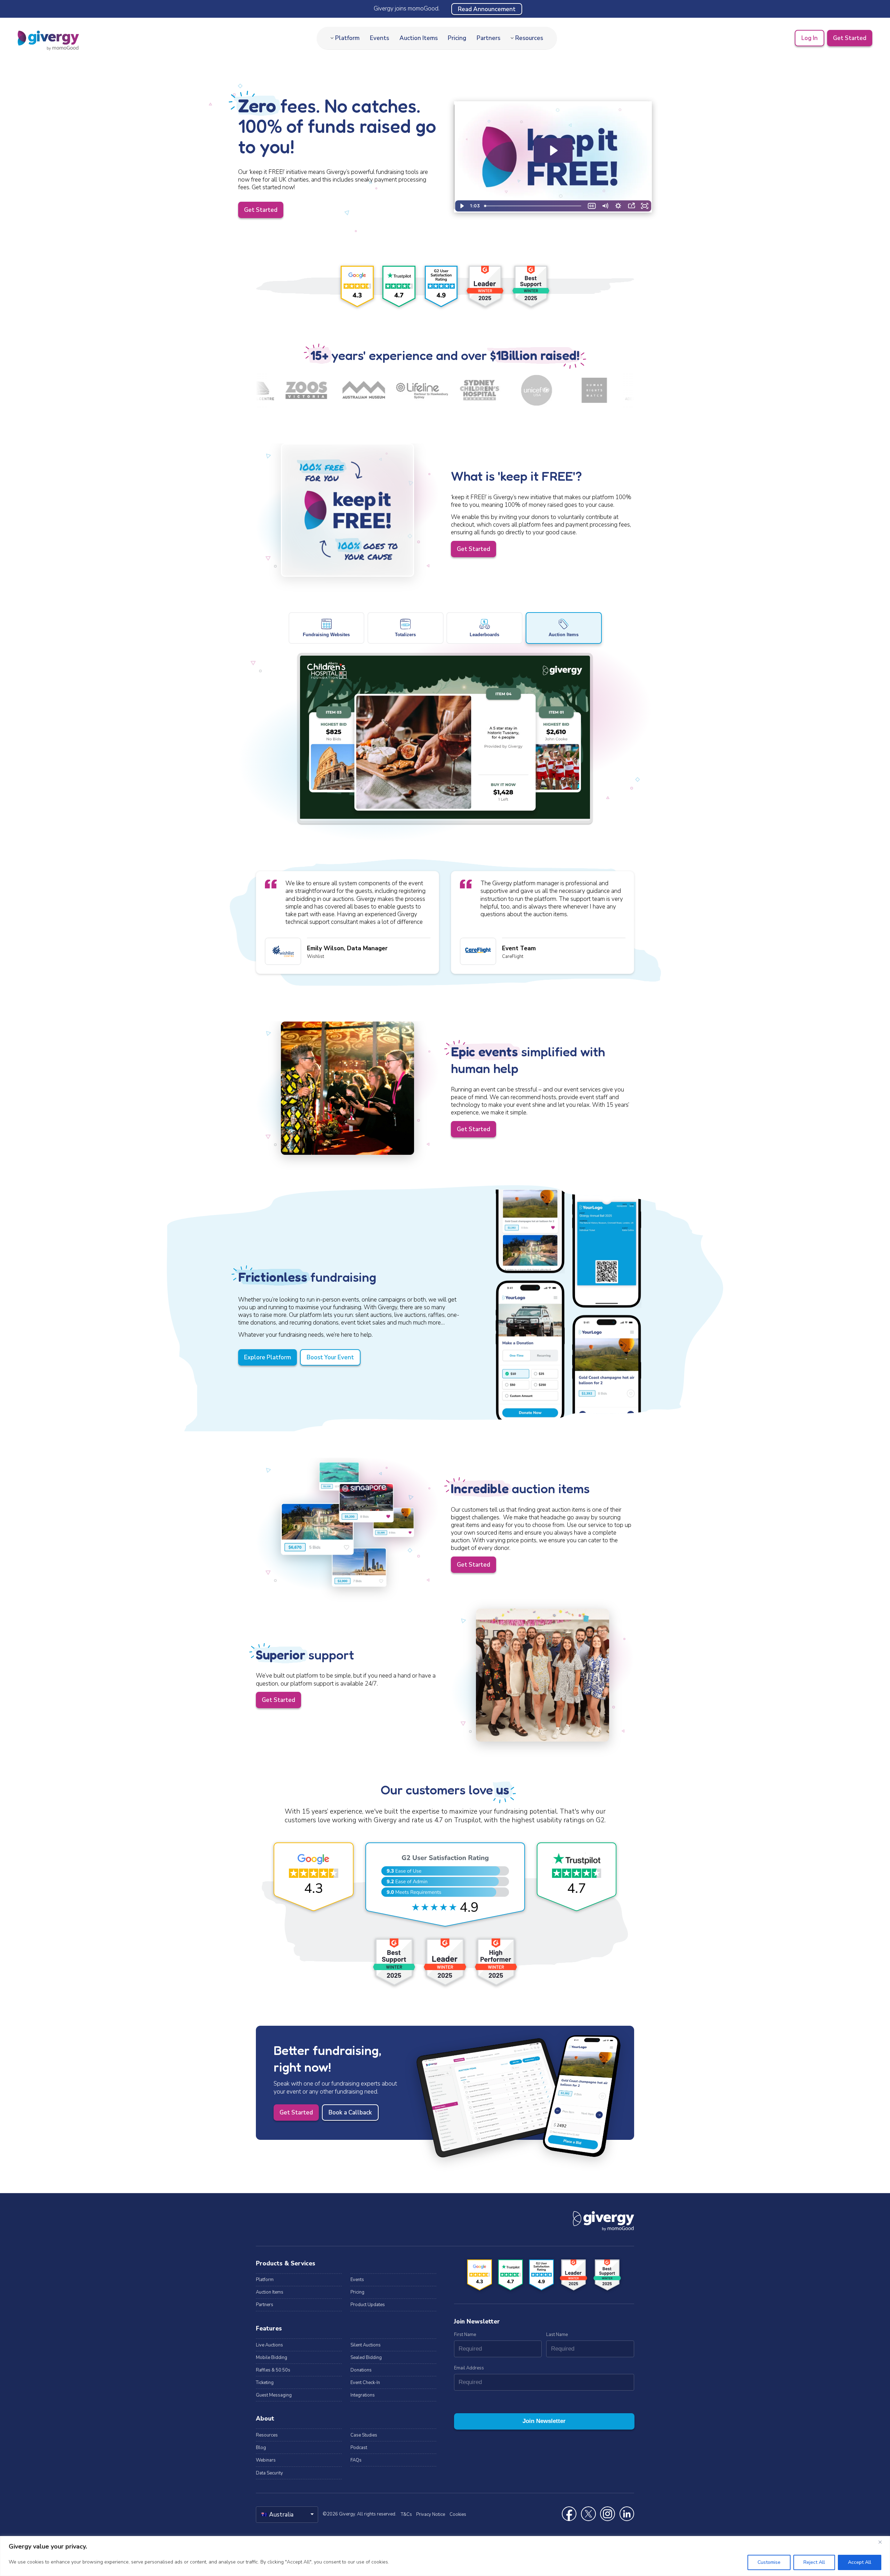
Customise (769, 2562)
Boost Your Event (330, 1357)
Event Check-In (365, 2383)
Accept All (860, 2562)
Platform (347, 38)
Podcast (359, 2448)
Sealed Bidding (366, 2358)
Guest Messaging (274, 2395)
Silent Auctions (366, 2345)
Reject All (814, 2562)
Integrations (363, 2395)
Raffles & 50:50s (273, 2370)
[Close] (883, 2542)
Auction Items (419, 38)
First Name (465, 2335)
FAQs (356, 2460)
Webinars (266, 2460)
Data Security (269, 2473)
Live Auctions (269, 2345)
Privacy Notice (431, 2514)
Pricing (457, 38)
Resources (529, 38)
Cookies (458, 2514)
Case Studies (364, 2435)
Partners (488, 38)
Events (379, 38)
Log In (810, 38)
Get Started (850, 38)
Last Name (557, 2335)
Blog (261, 2448)
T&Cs (406, 2514)
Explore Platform (268, 1357)
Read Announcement (487, 9)
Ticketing (265, 2383)
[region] (445, 2556)
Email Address (469, 2368)
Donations (361, 2370)
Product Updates (368, 2305)
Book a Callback (350, 2113)
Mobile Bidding (272, 2358)
